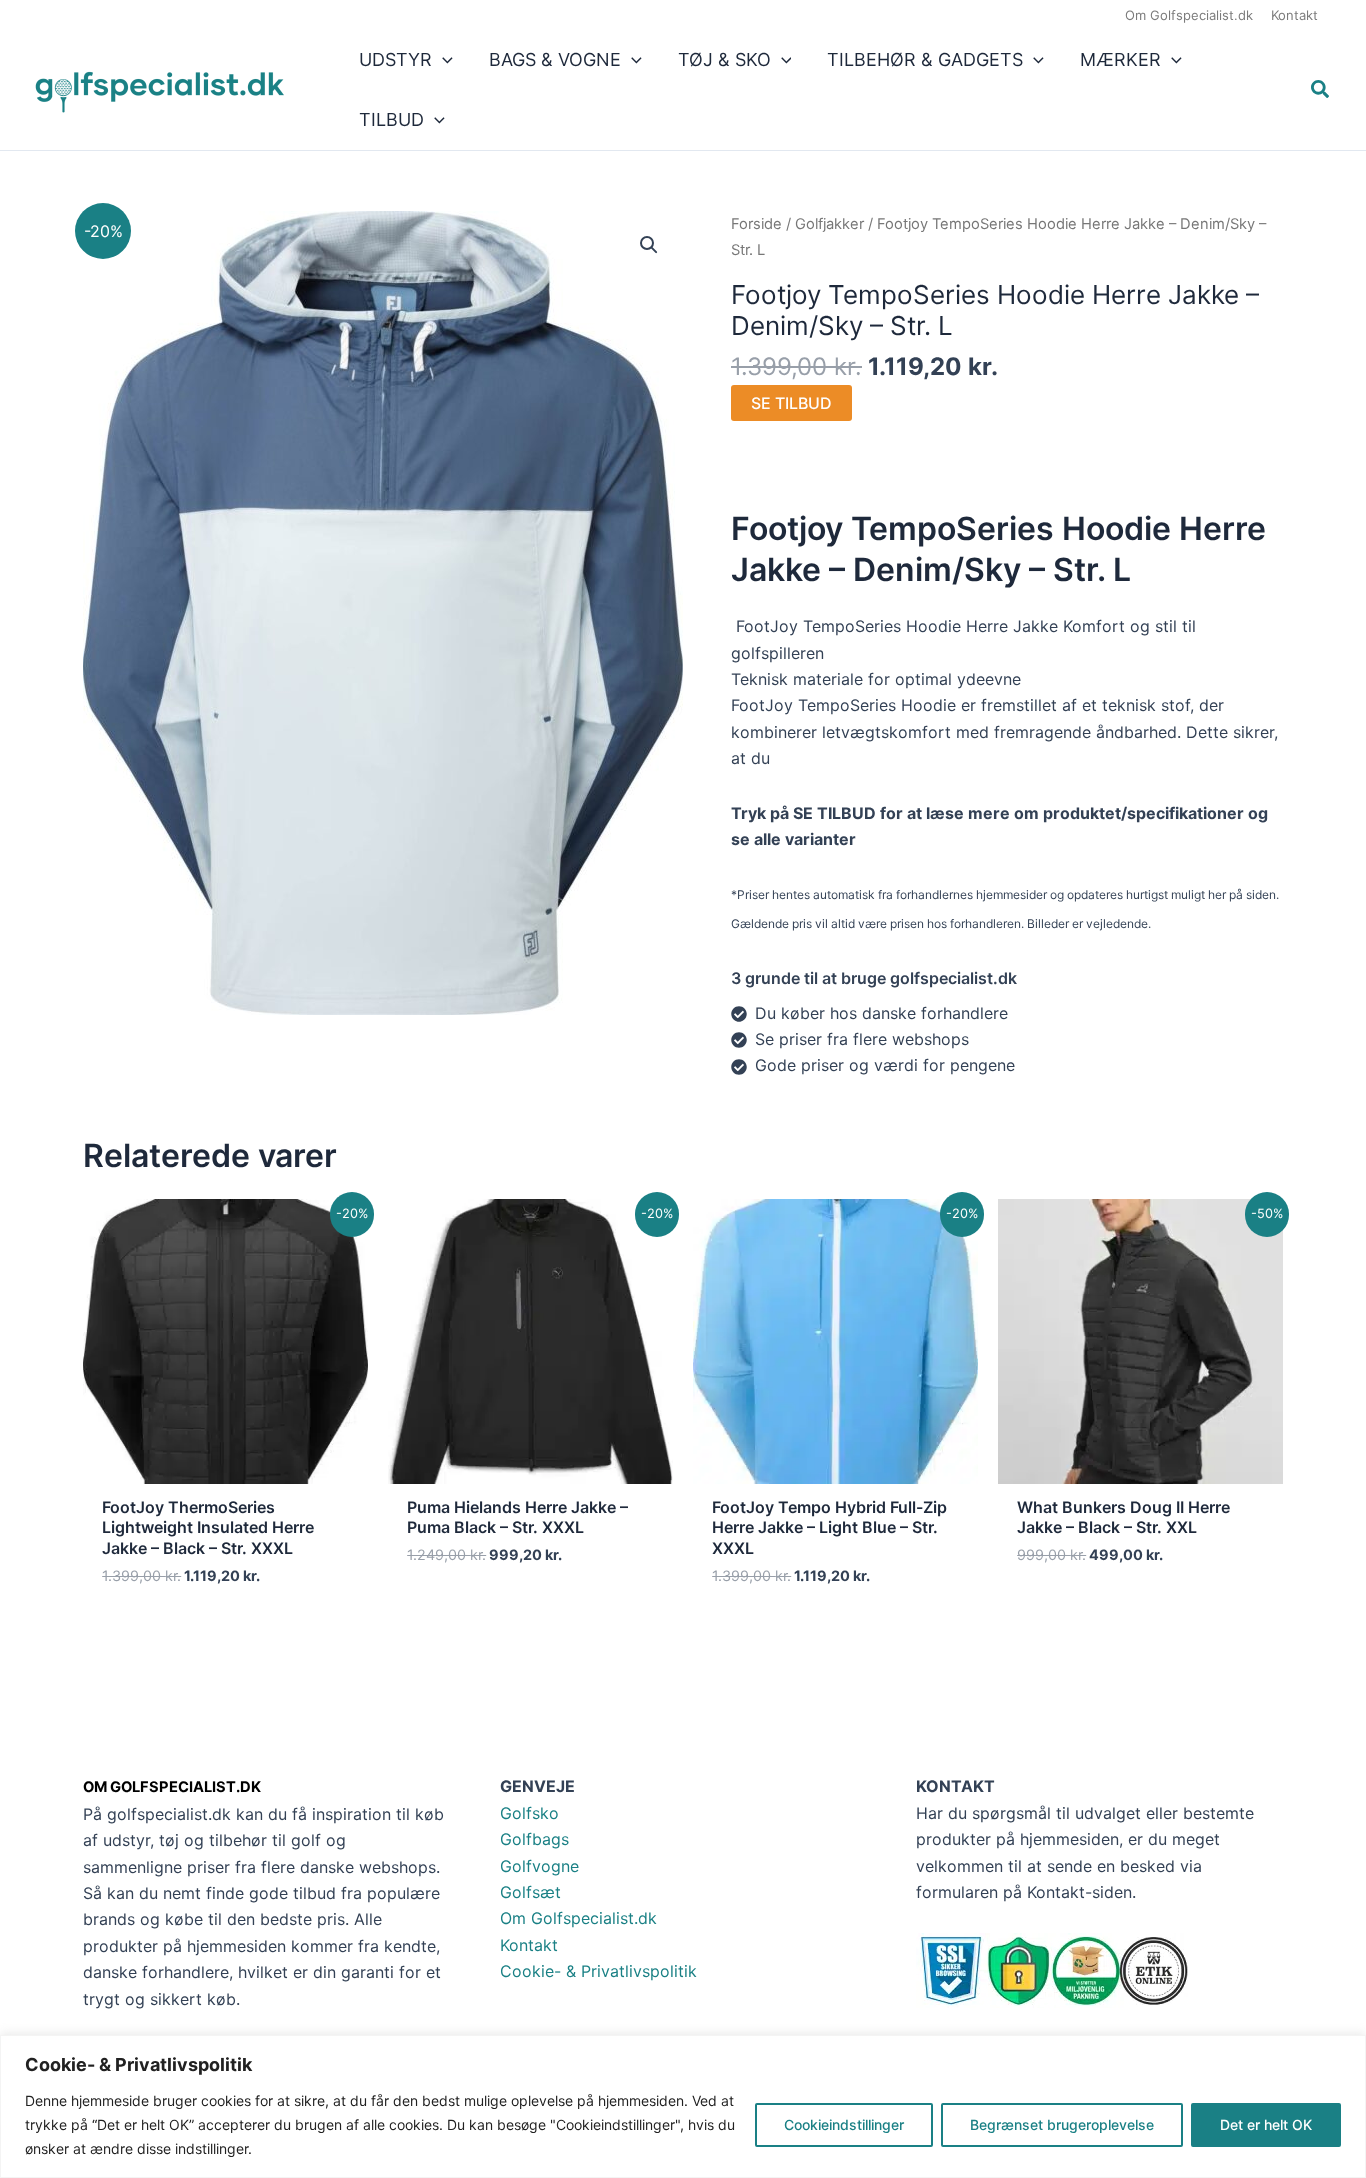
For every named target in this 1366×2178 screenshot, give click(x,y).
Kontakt (529, 1945)
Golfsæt (530, 1892)
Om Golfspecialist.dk (578, 1918)
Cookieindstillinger (844, 2124)
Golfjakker (829, 224)
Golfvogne (539, 1866)
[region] (683, 2106)
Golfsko (529, 1813)
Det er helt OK (1266, 2124)
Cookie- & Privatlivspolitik (598, 1971)
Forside (756, 224)
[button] (442, 60)
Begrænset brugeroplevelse (1062, 2124)
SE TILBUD (791, 403)
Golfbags (534, 1839)
